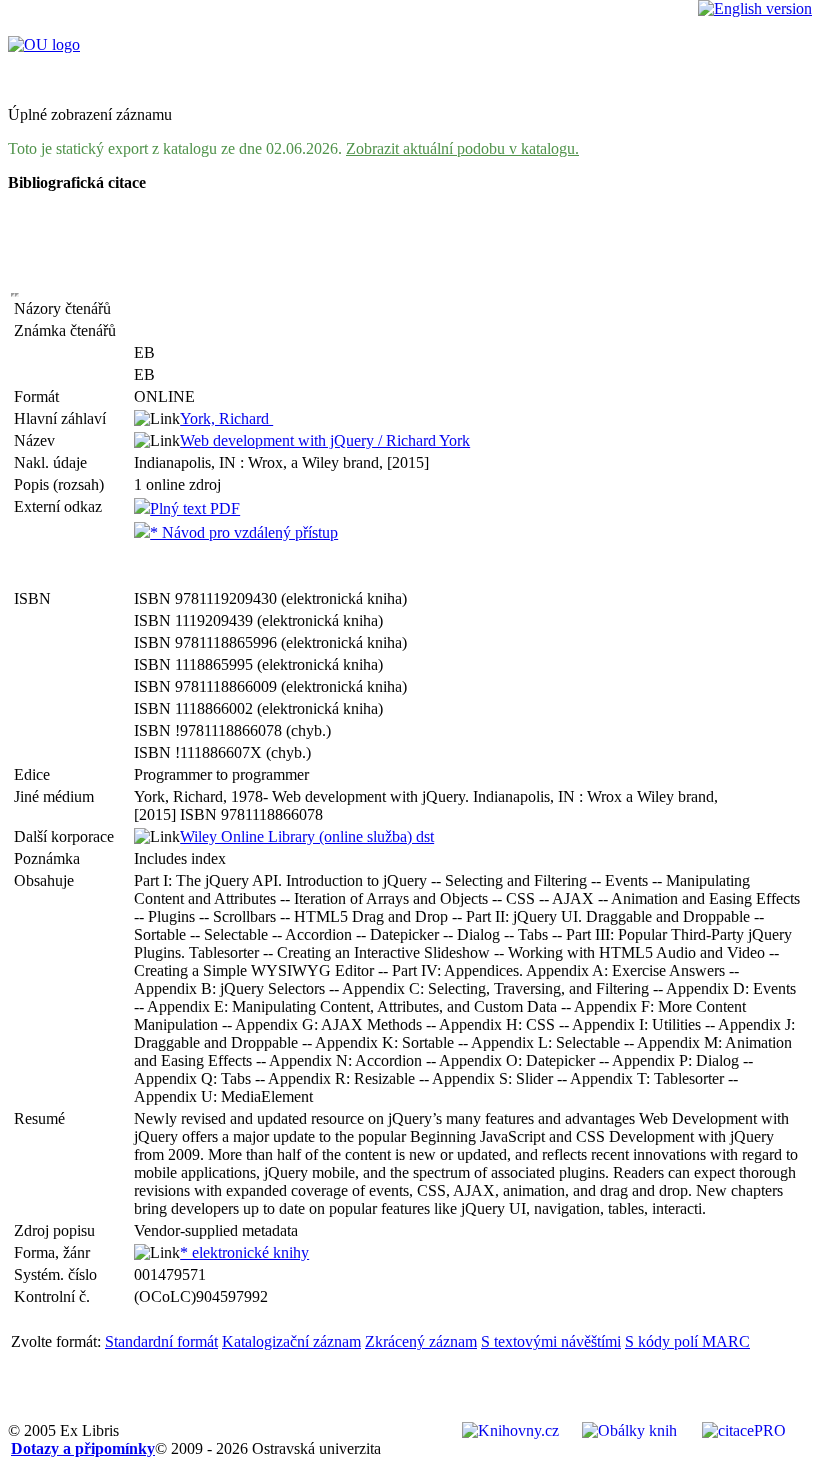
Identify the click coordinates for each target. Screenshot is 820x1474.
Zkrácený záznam (421, 1341)
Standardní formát (161, 1341)
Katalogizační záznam (291, 1341)
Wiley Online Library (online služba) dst (307, 836)
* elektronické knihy (244, 1252)
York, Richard (226, 418)
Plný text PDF (195, 508)
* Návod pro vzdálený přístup (244, 532)
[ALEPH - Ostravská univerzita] (44, 44)
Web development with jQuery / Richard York (325, 440)
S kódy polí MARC (687, 1341)
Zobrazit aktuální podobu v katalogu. (462, 148)
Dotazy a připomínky (83, 1448)
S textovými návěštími (551, 1341)
